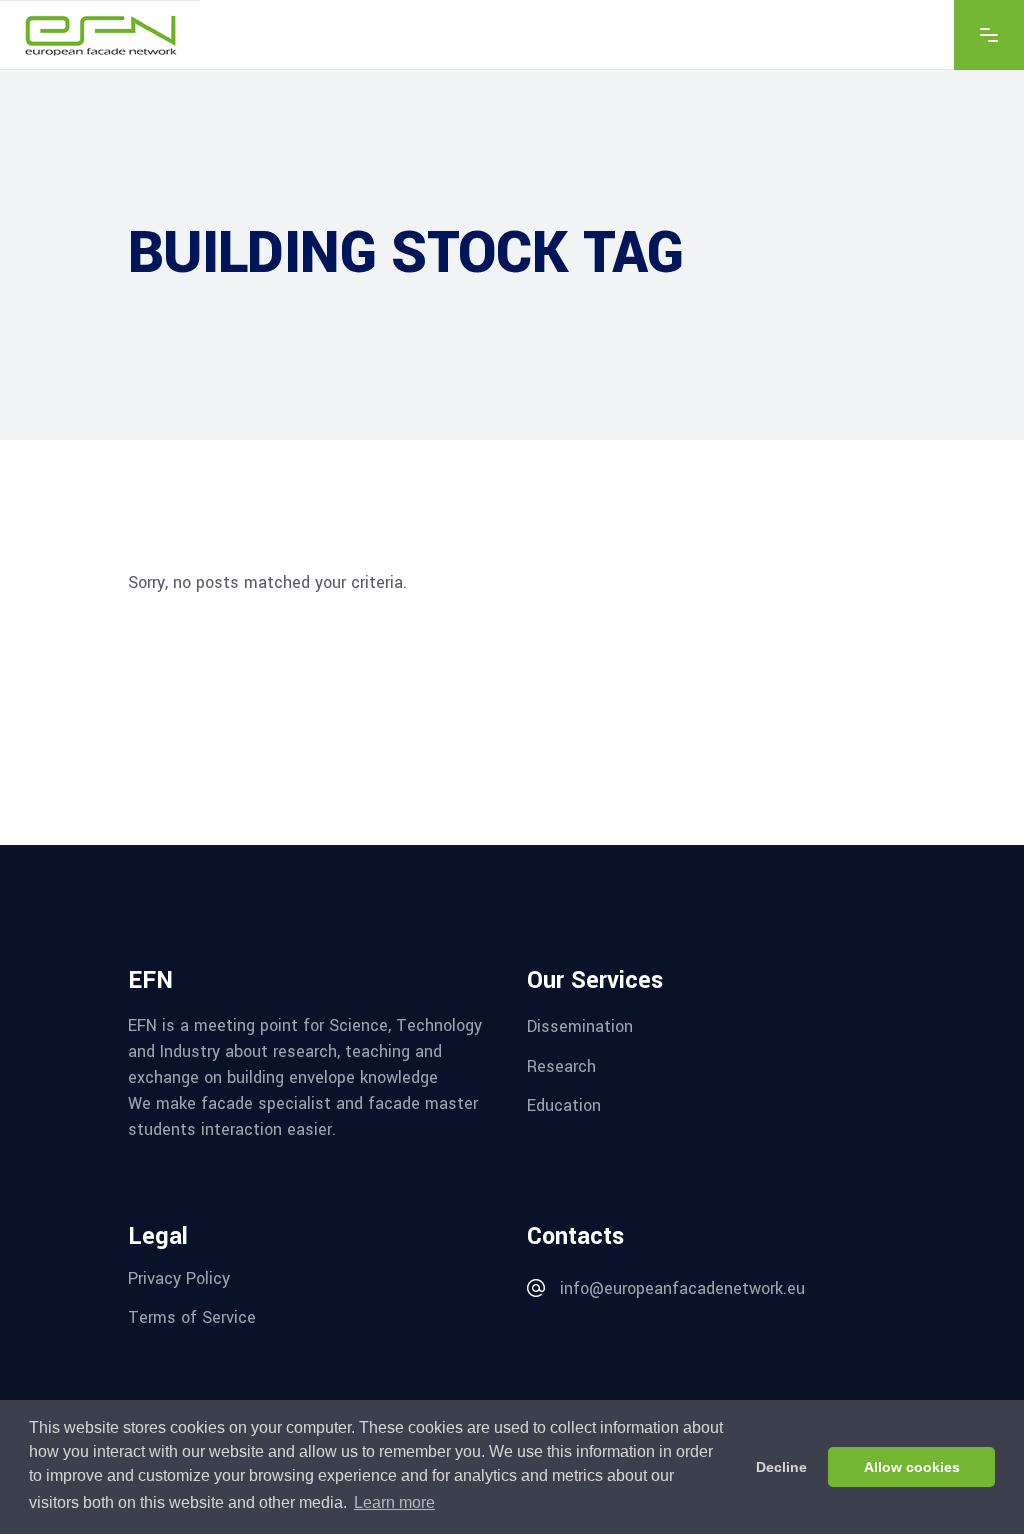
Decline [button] (781, 1467)
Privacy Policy (179, 1277)
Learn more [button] (394, 1502)
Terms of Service (192, 1317)
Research (561, 1065)
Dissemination (580, 1026)
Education (564, 1105)
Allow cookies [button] (912, 1467)
